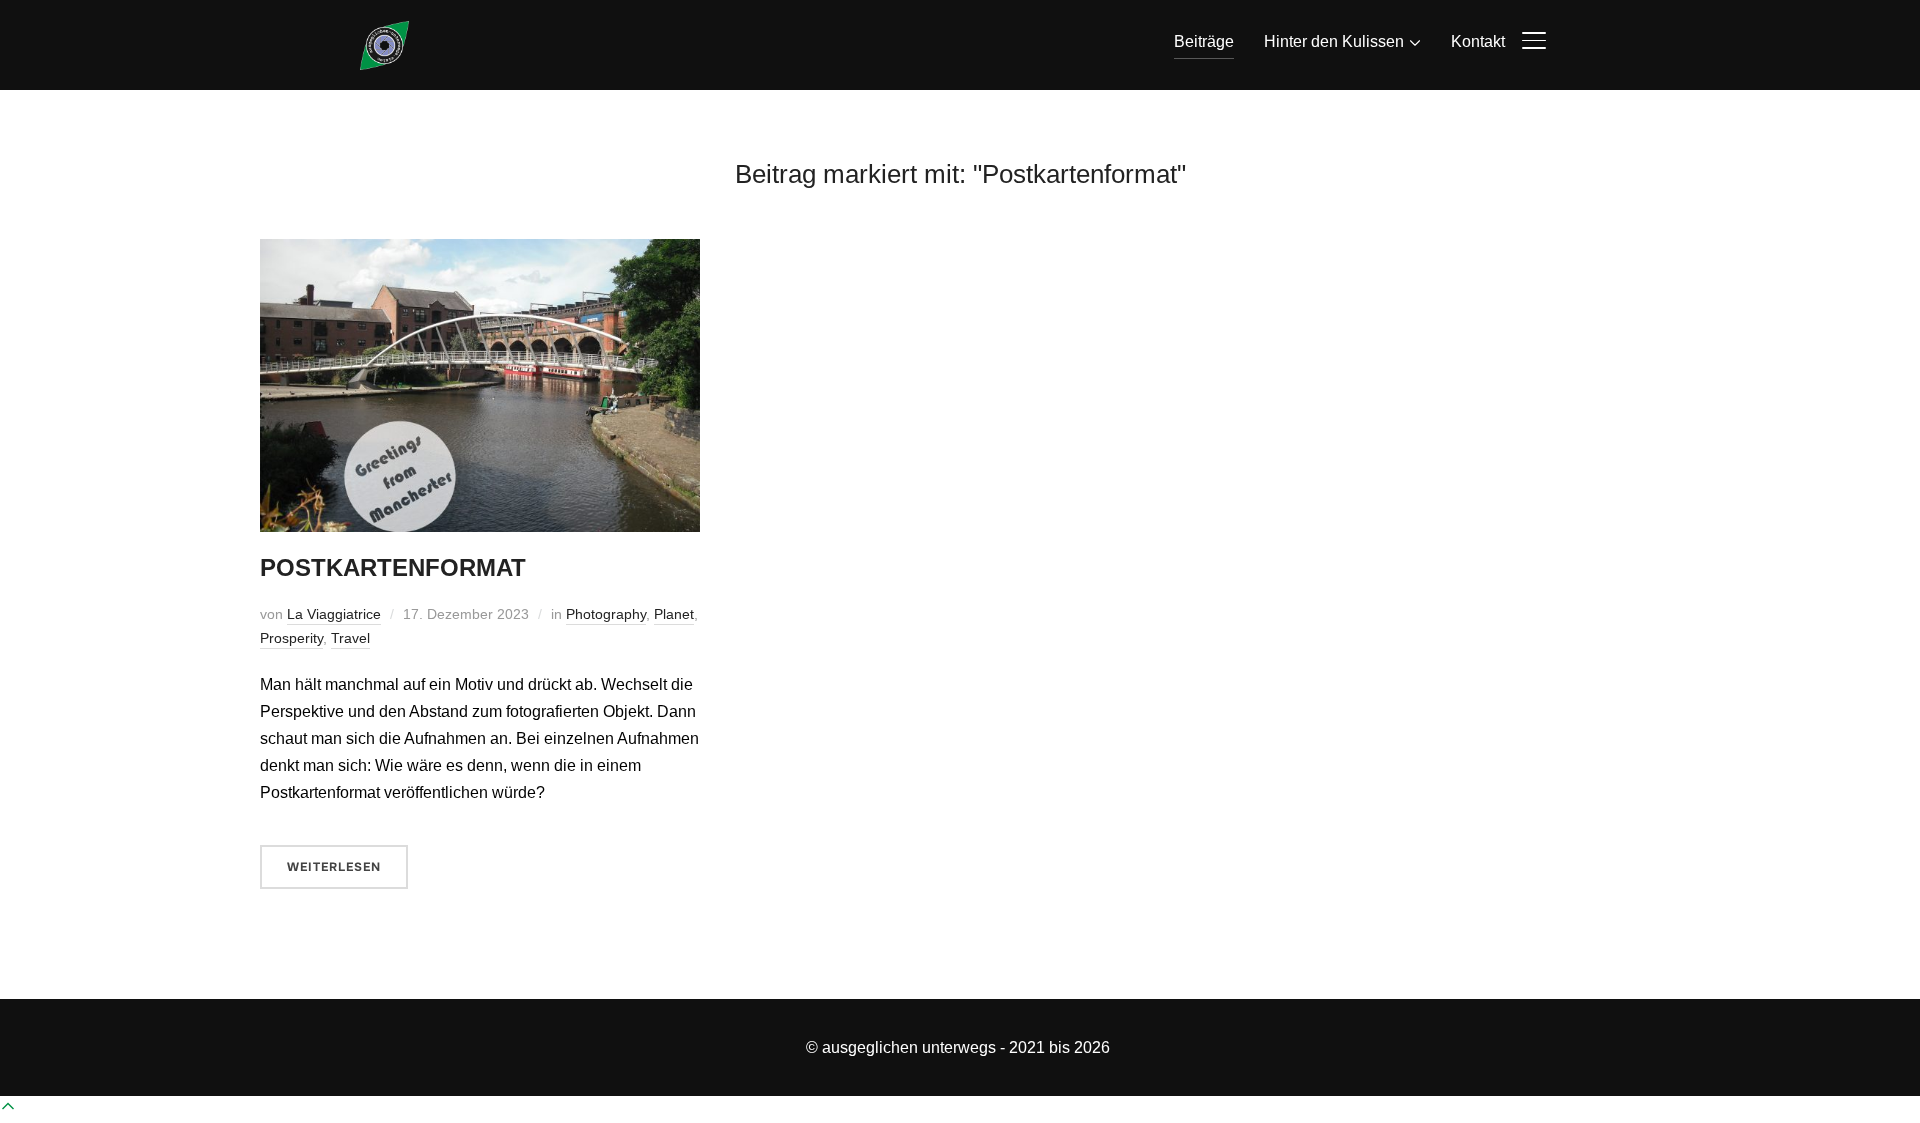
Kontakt (1478, 41)
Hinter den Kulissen (1334, 41)
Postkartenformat (393, 567)
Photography (606, 614)
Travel (350, 638)
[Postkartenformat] (480, 252)
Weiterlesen (334, 867)
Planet (674, 614)
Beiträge (1204, 41)
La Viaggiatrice (334, 614)
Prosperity (291, 638)
